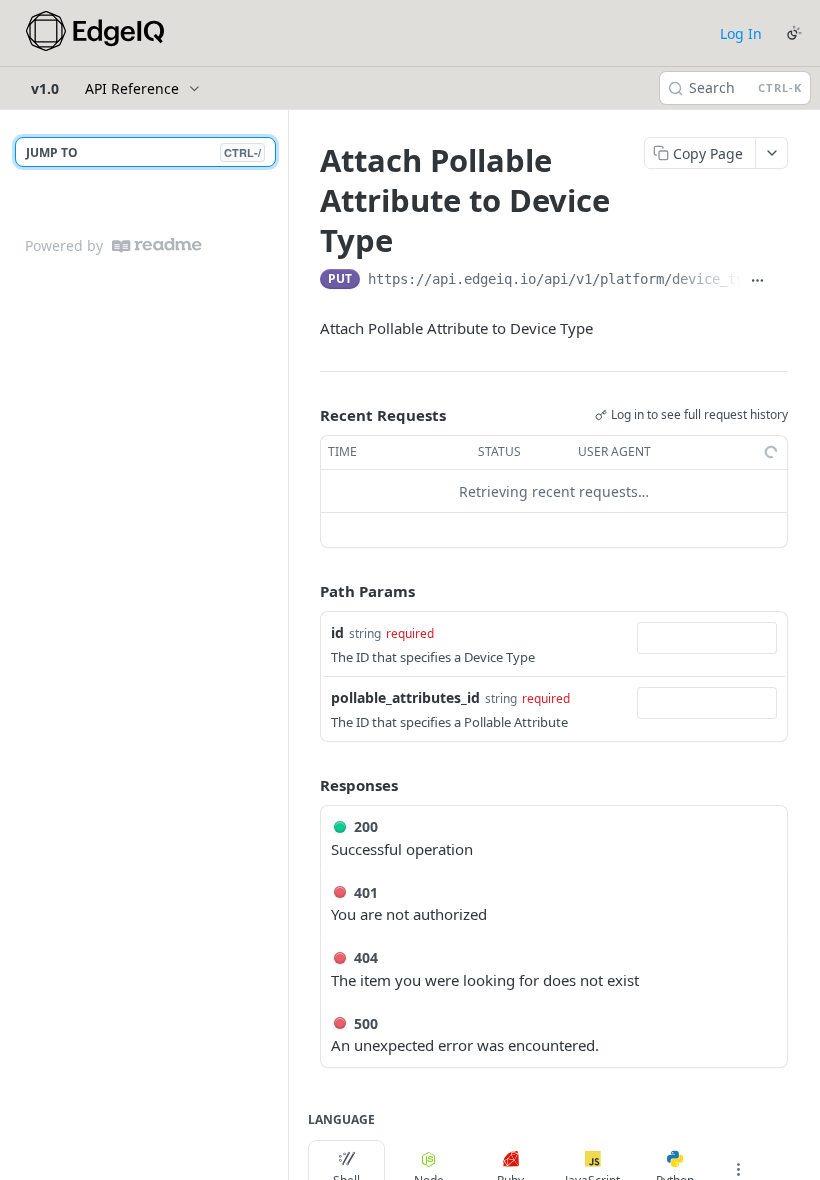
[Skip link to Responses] (306, 785)
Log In (741, 33)
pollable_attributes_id (405, 697)
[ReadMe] (157, 245)
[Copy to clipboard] (780, 281)
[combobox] (707, 638)
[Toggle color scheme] (794, 33)
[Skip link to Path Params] (306, 592)
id (337, 632)
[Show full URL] (757, 281)
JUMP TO (143, 152)
